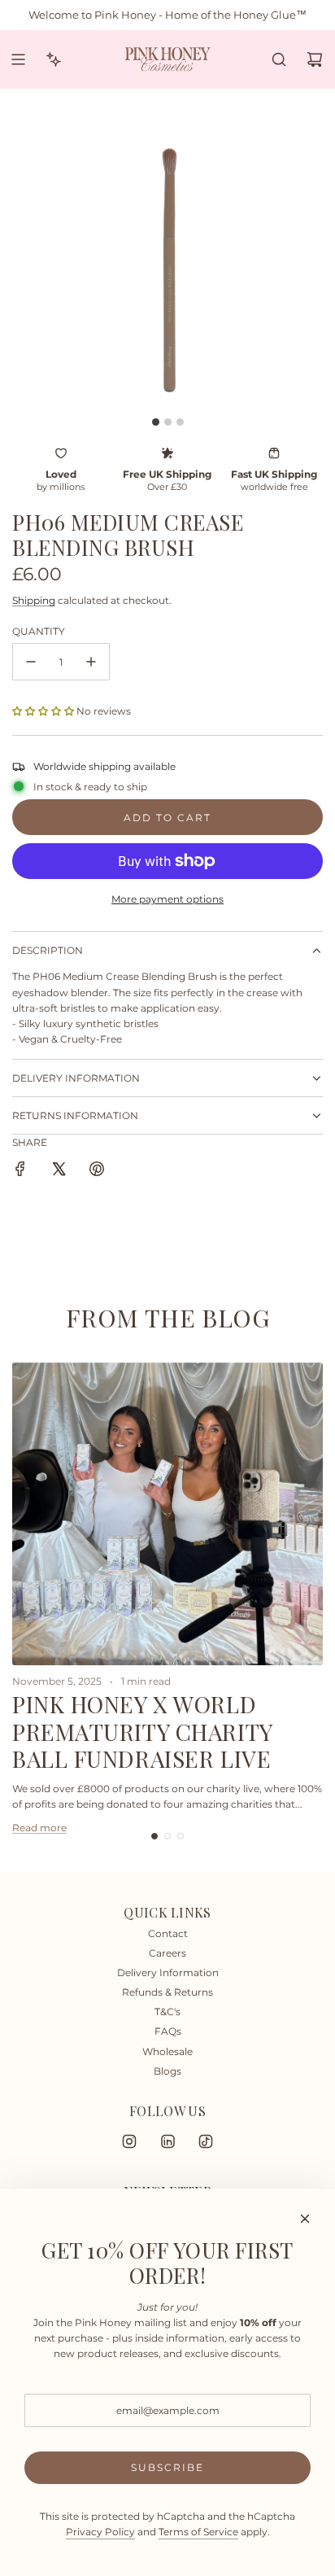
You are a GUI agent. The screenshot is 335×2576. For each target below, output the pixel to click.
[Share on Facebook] (20, 1171)
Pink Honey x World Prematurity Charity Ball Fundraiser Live (142, 1731)
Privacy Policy (100, 2532)
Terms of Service (198, 2532)
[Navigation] (18, 59)
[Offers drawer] (54, 59)
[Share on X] (59, 1171)
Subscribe (167, 2467)
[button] (43, 711)
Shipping (34, 600)
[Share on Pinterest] (97, 1171)
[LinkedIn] (167, 2141)
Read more (39, 1828)
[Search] (279, 59)
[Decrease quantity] (31, 662)
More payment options (167, 899)
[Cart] (315, 59)
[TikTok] (206, 2141)
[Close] (305, 2219)
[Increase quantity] (91, 662)
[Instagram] (129, 2141)
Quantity (39, 631)
